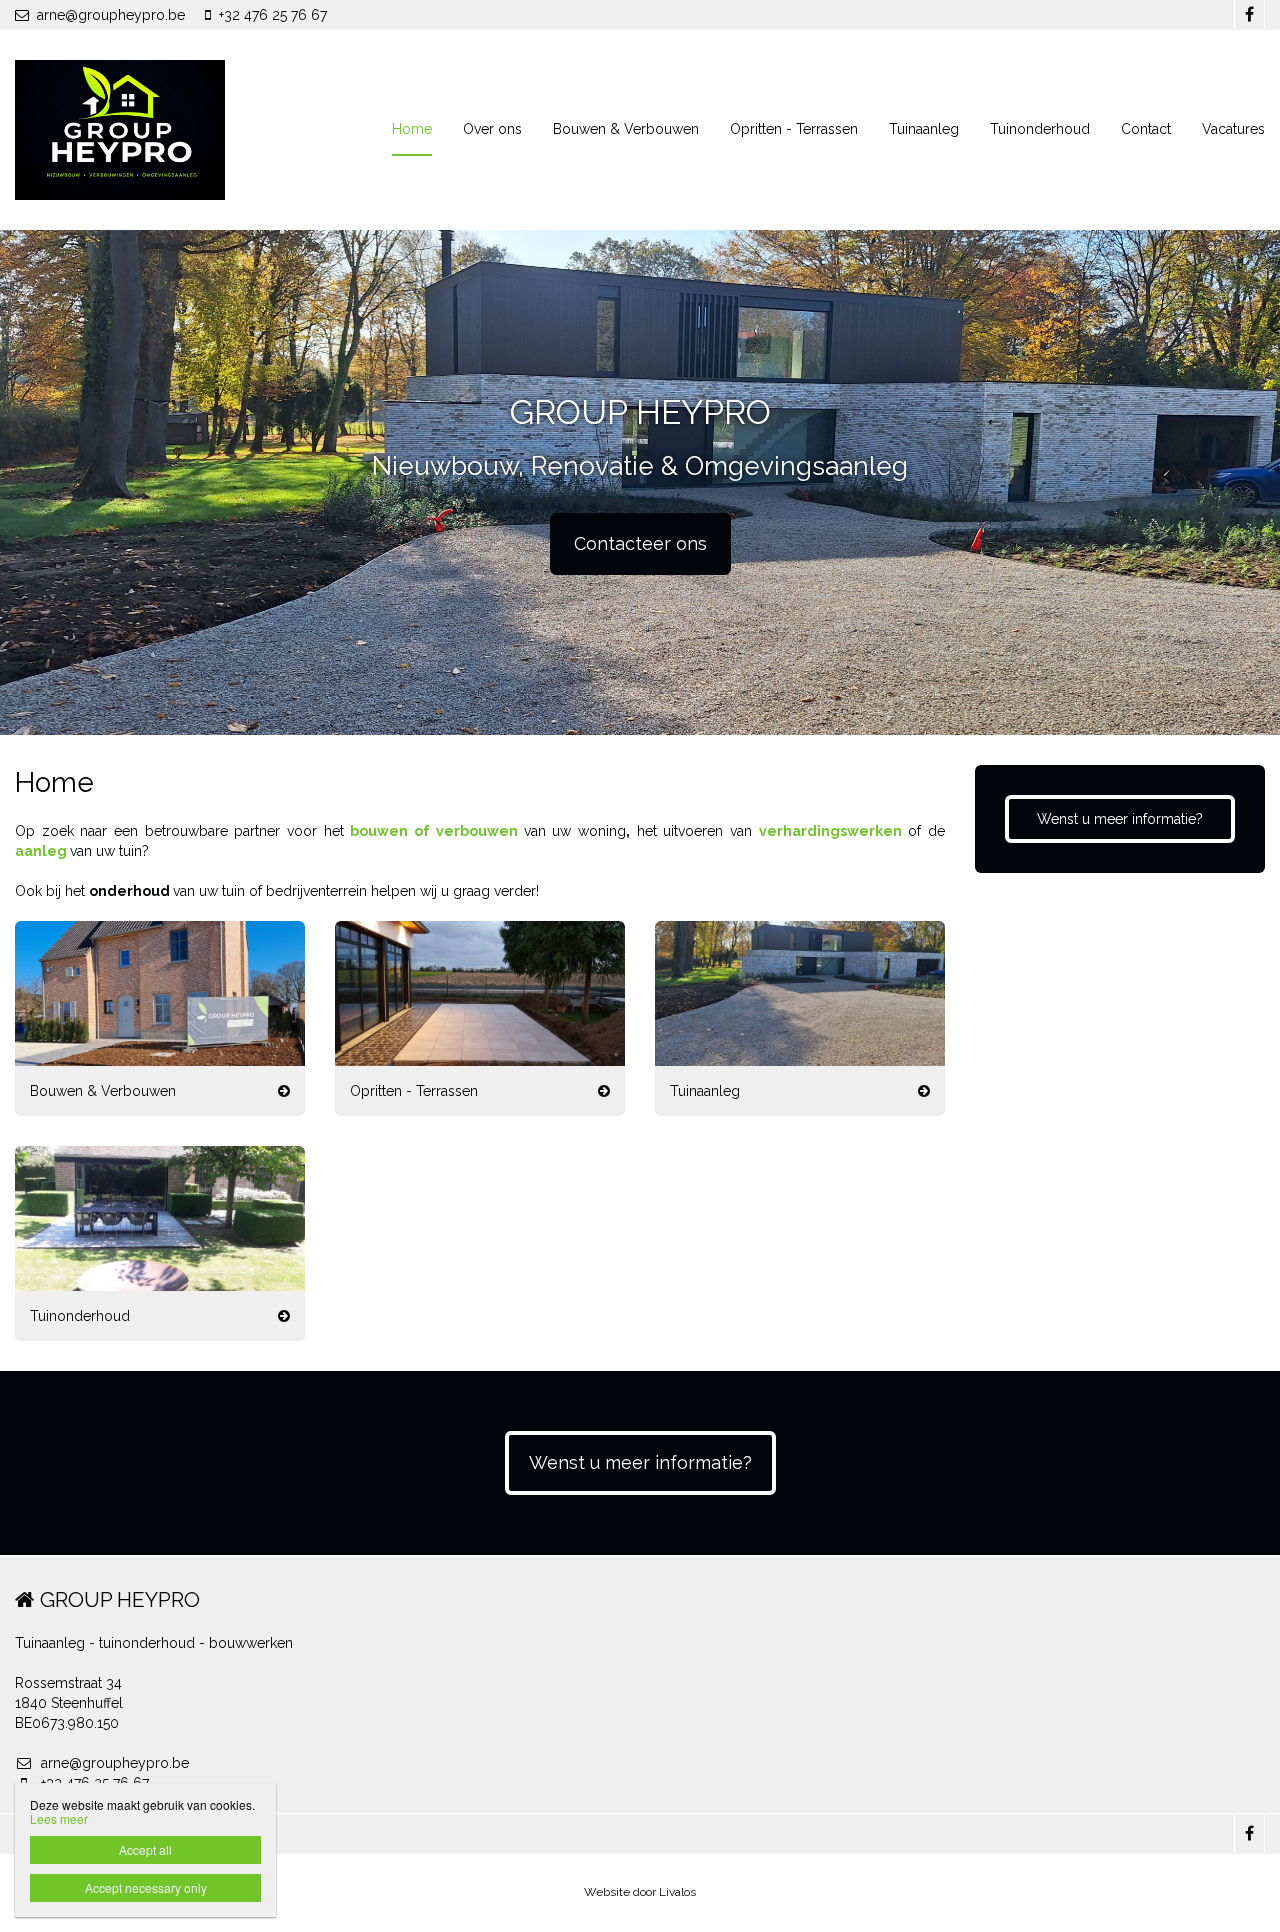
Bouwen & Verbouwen (626, 129)
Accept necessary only (146, 1887)
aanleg (41, 851)
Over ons (492, 129)
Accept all (145, 1849)
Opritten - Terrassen (794, 129)
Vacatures (1233, 129)
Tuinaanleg (924, 129)
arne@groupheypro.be (111, 15)
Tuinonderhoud (1040, 129)
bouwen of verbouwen (433, 831)
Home (412, 129)
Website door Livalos (640, 1892)
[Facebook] (1249, 15)
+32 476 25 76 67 (273, 15)
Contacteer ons (640, 543)
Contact (1146, 129)
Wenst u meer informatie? (1120, 819)
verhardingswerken (830, 831)
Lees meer (59, 1818)
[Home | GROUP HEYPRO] (150, 130)
